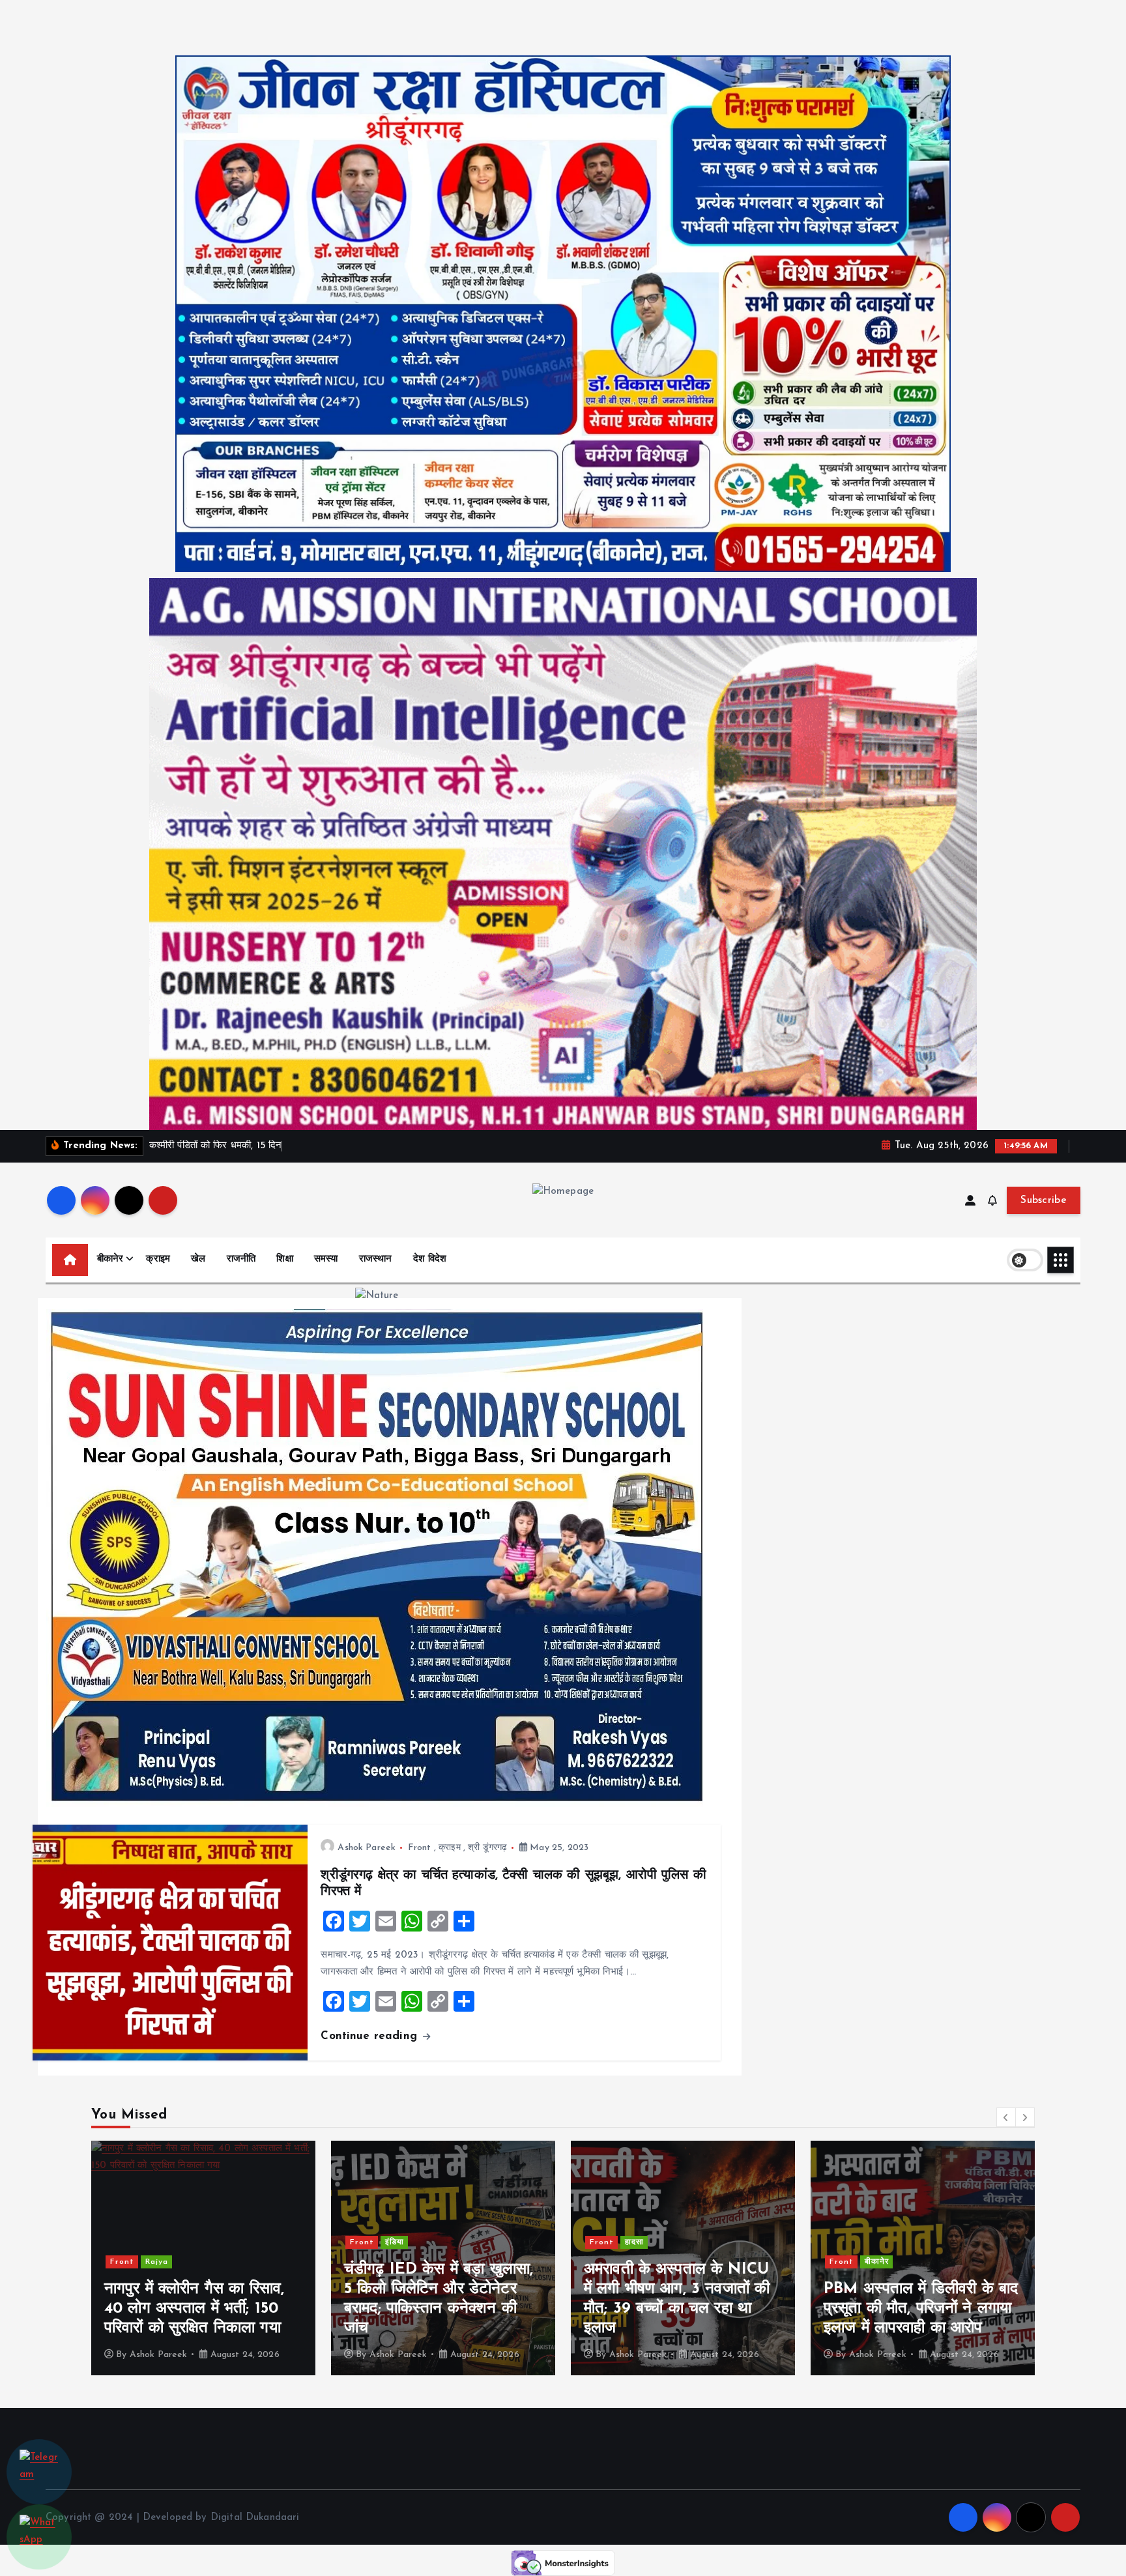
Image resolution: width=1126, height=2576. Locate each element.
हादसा (395, 2242)
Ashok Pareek (367, 1848)
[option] (203, 2258)
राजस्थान (376, 1259)
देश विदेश (430, 1259)
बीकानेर (110, 1259)
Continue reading (371, 2036)
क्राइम (158, 1259)
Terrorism (885, 2262)
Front (420, 1848)
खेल (198, 1259)
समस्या (326, 1259)
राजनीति (241, 1259)
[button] (1006, 2117)
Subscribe (1044, 1200)
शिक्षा (284, 1259)
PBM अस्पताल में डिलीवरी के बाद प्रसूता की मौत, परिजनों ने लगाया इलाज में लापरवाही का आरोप (681, 2309)
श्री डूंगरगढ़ (487, 1848)
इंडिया (155, 2242)
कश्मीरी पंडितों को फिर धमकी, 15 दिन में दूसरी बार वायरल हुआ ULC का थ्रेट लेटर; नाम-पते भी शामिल (922, 2309)
